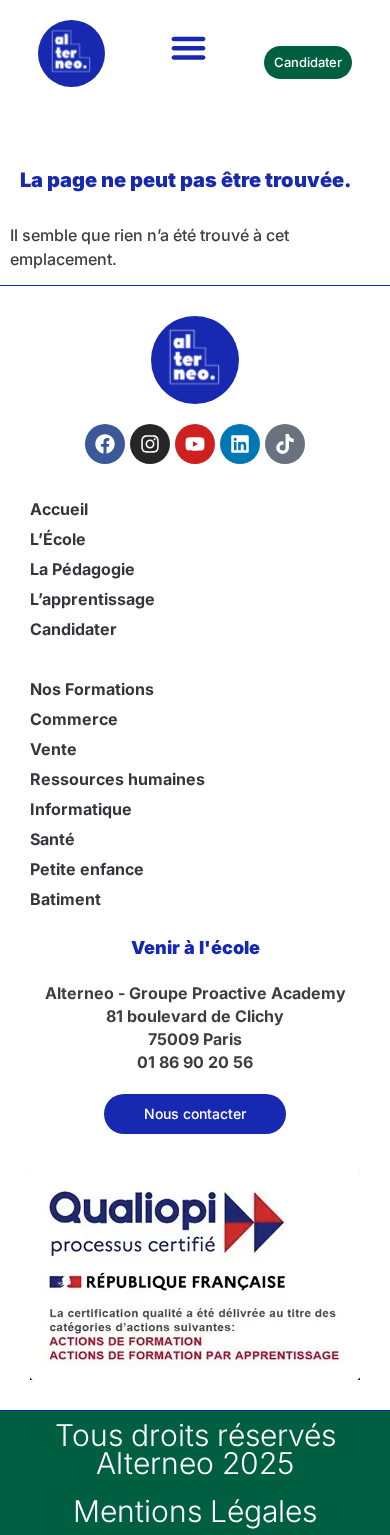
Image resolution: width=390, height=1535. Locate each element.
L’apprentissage (92, 599)
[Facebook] (105, 444)
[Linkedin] (240, 444)
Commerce (74, 719)
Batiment (65, 899)
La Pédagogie (82, 569)
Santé (52, 839)
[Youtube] (195, 444)
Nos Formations (92, 689)
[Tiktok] (285, 444)
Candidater (73, 629)
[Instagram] (150, 444)
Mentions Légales (195, 1511)
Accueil (59, 509)
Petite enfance (87, 869)
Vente (53, 749)
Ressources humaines (117, 779)
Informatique (81, 809)
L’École (58, 539)
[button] (189, 48)
